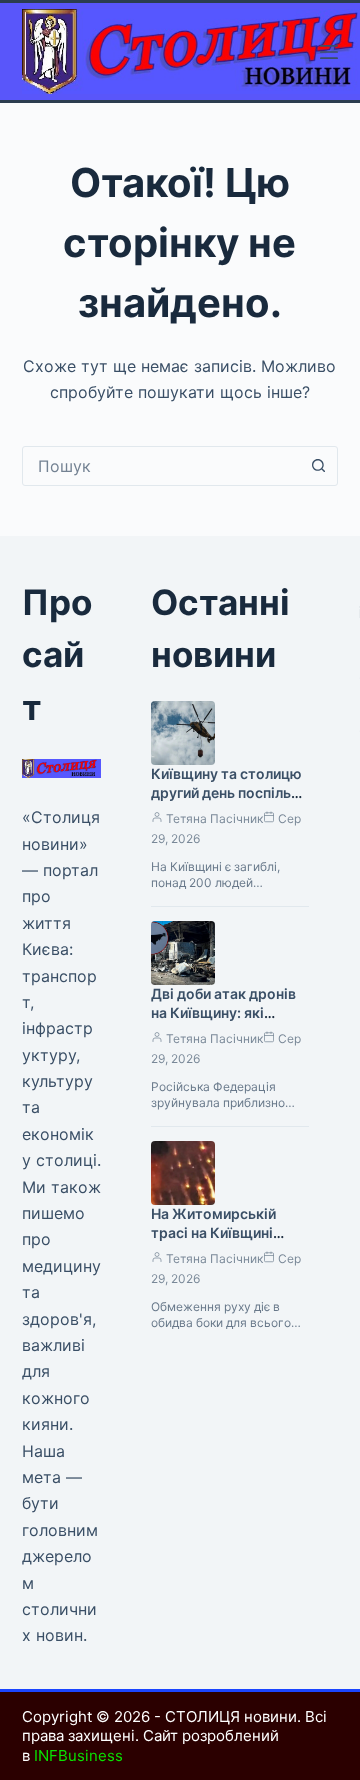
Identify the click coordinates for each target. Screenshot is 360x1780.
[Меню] (329, 52)
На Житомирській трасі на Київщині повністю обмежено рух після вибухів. (221, 1242)
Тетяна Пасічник (214, 818)
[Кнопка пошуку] (318, 466)
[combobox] (161, 466)
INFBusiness (78, 1755)
